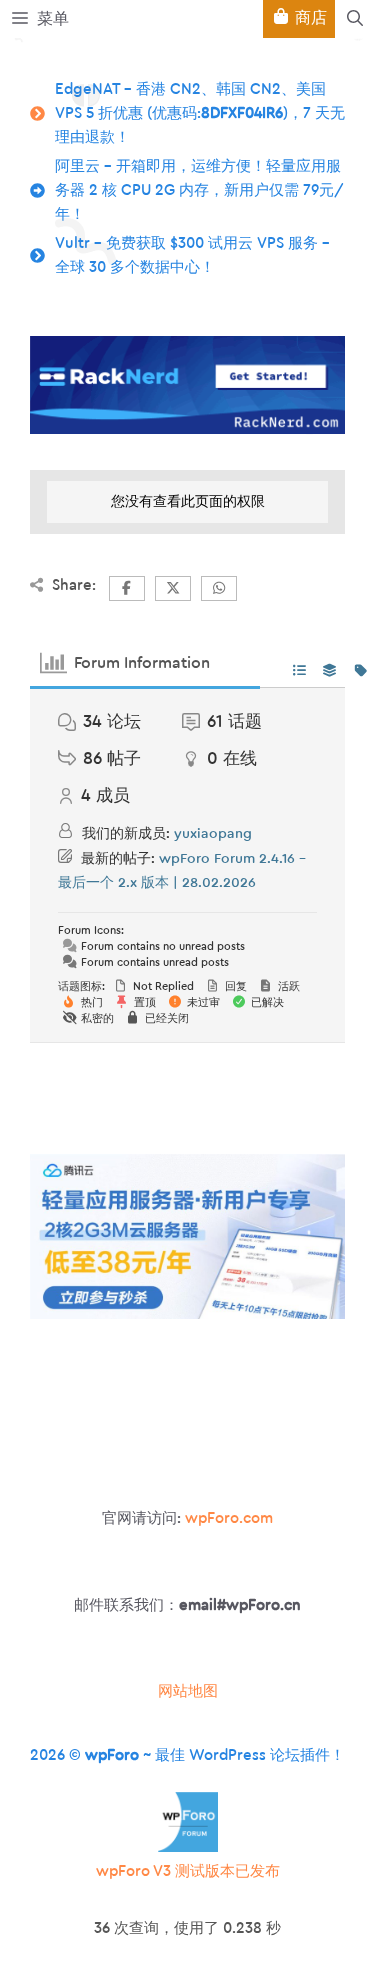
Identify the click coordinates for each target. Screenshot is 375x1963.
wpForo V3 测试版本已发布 (188, 1871)
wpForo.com (229, 1518)
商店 (309, 18)
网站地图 (188, 1691)
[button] (355, 19)
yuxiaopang (213, 834)
